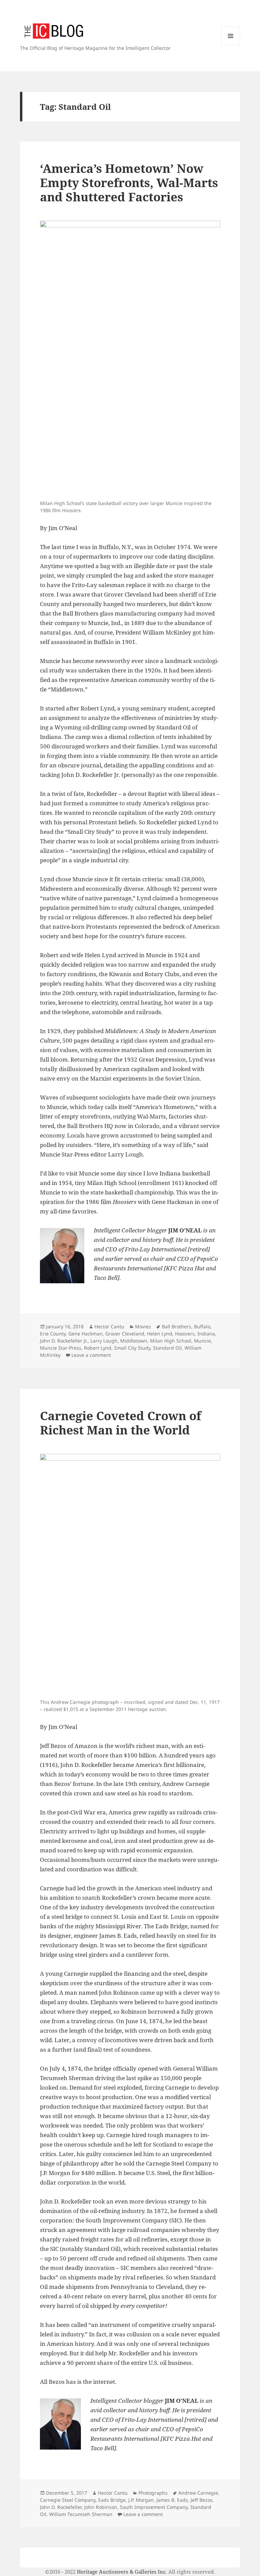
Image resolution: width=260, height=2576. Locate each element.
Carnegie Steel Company (68, 2500)
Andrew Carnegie (198, 2493)
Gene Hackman (85, 1334)
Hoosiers (185, 1334)
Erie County (53, 1334)
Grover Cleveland (125, 1334)
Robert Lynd (98, 1348)
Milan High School (171, 1341)
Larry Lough (104, 1341)
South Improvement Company (154, 2507)
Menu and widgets (231, 45)
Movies (143, 1326)
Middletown (134, 1341)
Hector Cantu (109, 1326)
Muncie (202, 1341)
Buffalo (202, 1326)
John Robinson (101, 2507)
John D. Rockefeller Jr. (64, 1341)
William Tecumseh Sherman (81, 2514)
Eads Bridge (112, 2500)
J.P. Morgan (141, 2500)
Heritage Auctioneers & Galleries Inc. (122, 2572)
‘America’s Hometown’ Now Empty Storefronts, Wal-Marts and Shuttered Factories (129, 183)
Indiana (206, 1334)
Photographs (153, 2493)
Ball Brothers (177, 1326)
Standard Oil (167, 1348)
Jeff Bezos (202, 2500)
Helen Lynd (160, 1334)
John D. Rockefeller (61, 2507)
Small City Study (132, 1348)
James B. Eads (172, 2500)
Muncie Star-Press (61, 1348)
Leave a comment (91, 1355)
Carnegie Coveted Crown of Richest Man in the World (121, 1423)
